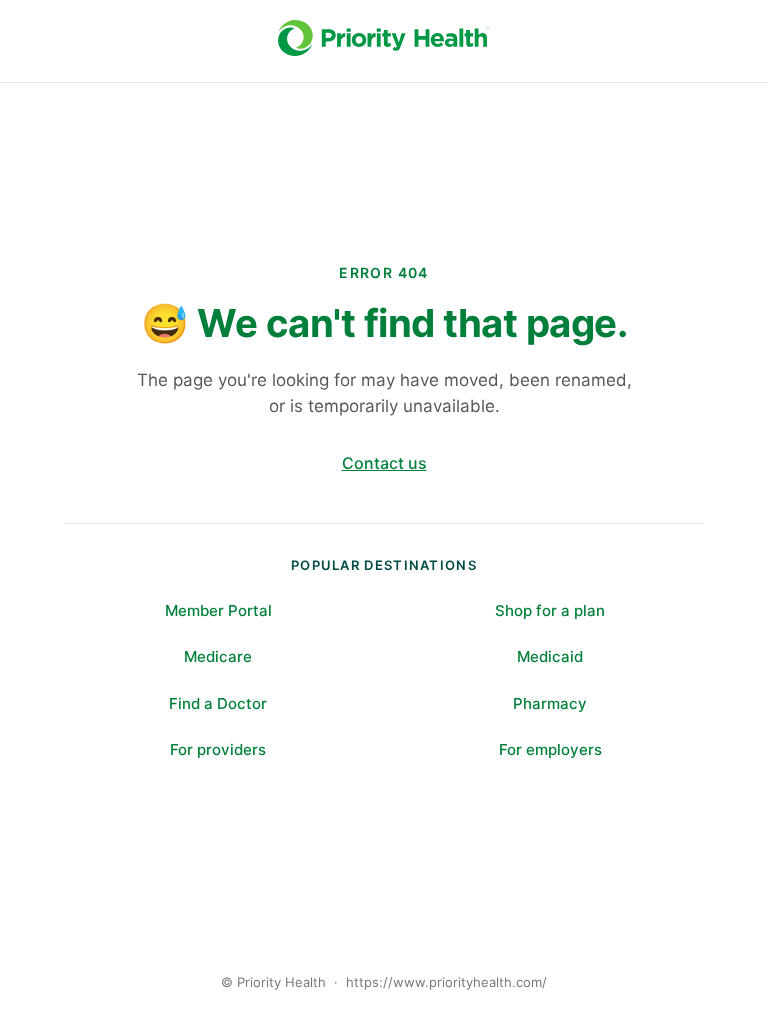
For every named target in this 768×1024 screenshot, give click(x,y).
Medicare (218, 656)
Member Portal (218, 610)
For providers (218, 749)
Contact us (384, 463)
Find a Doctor (218, 703)
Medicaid (550, 656)
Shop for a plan (550, 610)
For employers (550, 749)
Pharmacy (550, 703)
